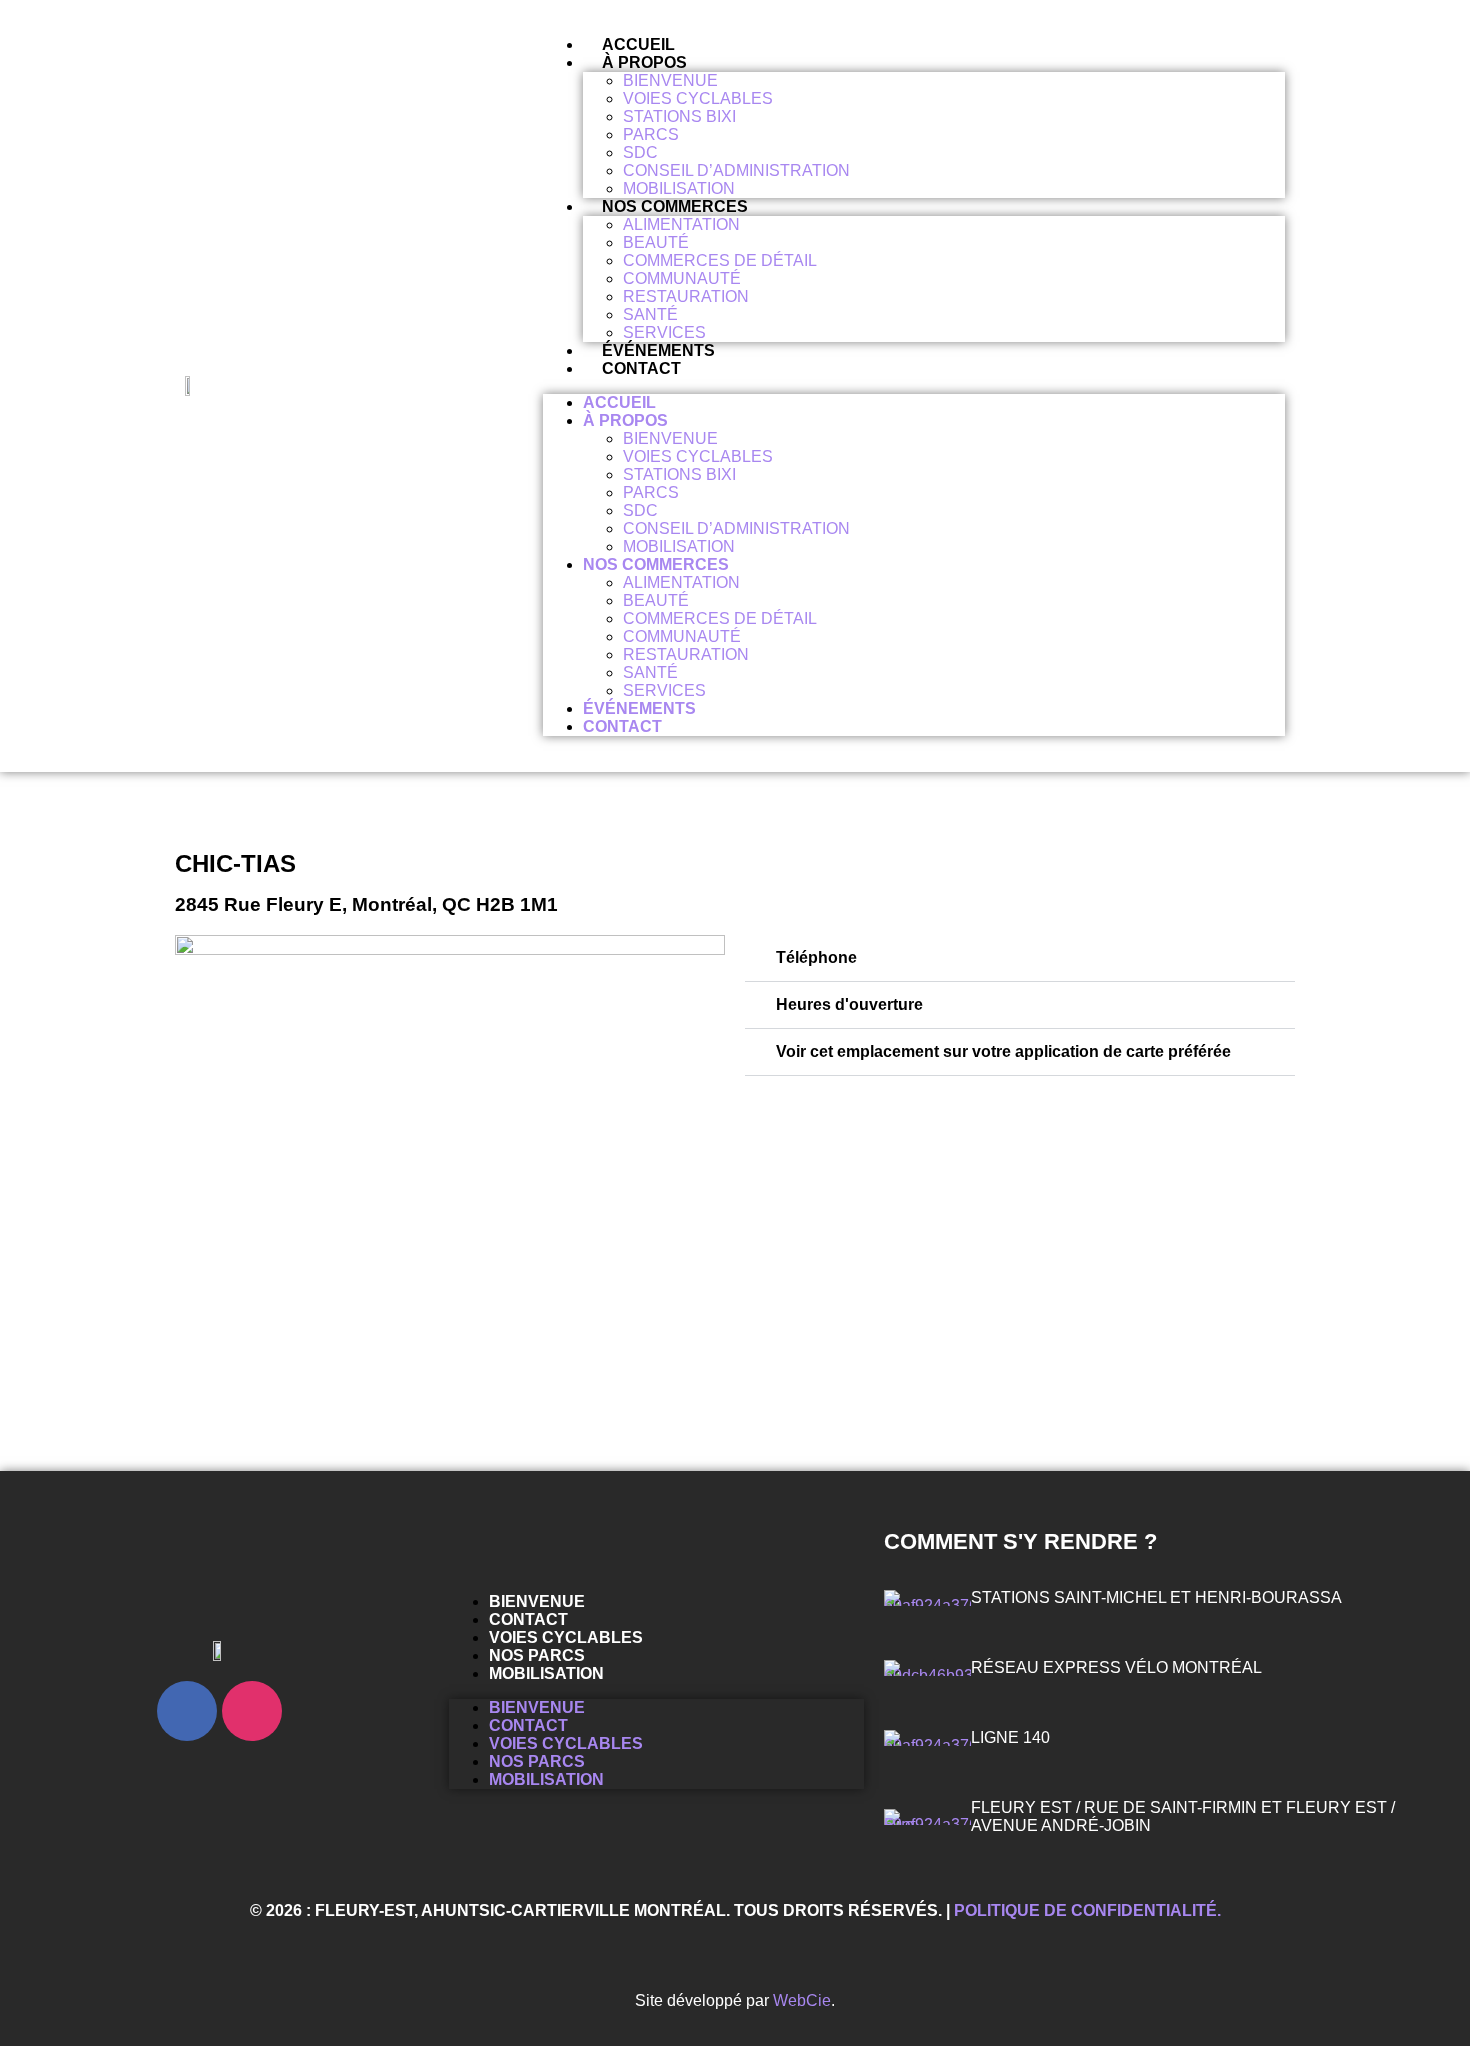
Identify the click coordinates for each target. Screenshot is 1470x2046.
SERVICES (664, 332)
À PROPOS (644, 62)
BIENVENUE (670, 80)
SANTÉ (650, 314)
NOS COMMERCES (675, 206)
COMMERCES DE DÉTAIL (720, 260)
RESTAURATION (686, 296)
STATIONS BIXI (679, 116)
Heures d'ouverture (849, 1004)
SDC (640, 152)
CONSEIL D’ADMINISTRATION (736, 170)
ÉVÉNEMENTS (658, 350)
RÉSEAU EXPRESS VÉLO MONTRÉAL (1116, 1667)
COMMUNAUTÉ (682, 278)
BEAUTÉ (656, 242)
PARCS (651, 134)
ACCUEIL (638, 44)
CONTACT (641, 368)
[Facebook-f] (187, 1711)
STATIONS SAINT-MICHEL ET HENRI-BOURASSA (1156, 1597)
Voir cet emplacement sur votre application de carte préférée (1003, 1051)
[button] (1020, 958)
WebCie (802, 2000)
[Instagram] (252, 1711)
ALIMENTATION (681, 224)
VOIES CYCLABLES (698, 98)
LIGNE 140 (1010, 1737)
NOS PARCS (537, 1655)
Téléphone (816, 957)
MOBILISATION (679, 188)
